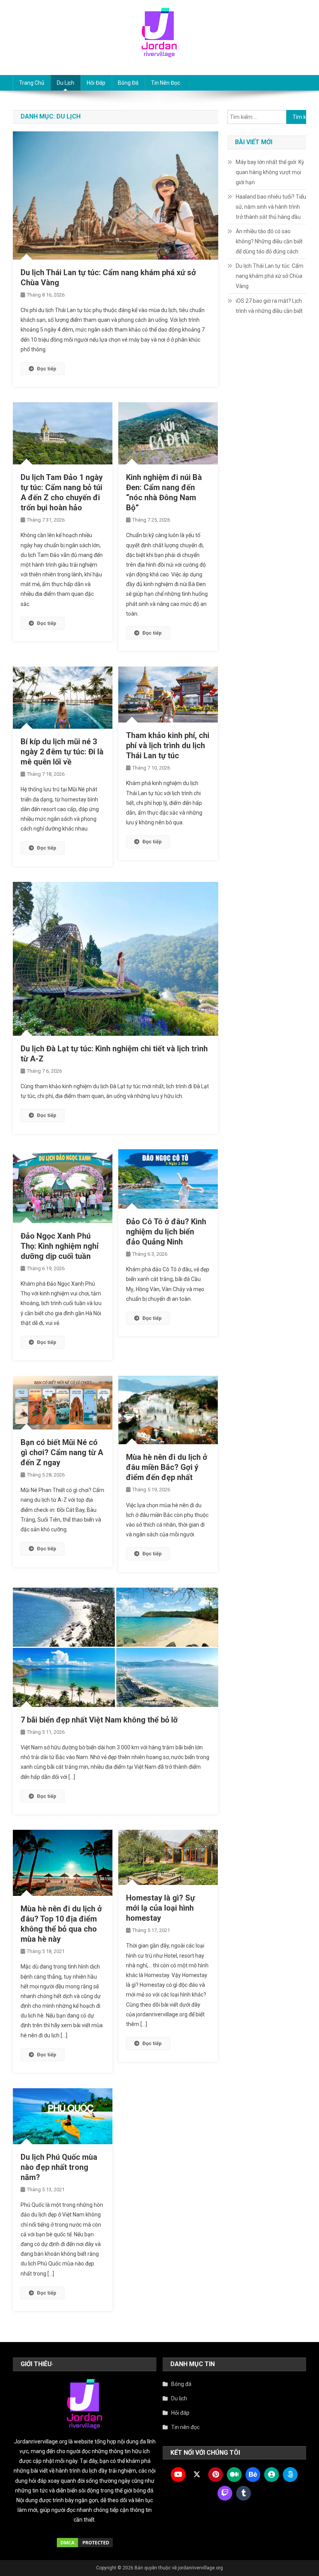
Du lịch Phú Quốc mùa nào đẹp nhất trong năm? (59, 2167)
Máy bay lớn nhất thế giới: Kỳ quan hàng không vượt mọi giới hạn (270, 172)
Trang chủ (32, 83)
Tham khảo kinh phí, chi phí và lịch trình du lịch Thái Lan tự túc (168, 745)
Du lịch (66, 83)
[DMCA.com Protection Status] (85, 2543)
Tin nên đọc (166, 83)
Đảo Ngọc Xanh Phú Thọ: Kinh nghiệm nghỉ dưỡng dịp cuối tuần (60, 1246)
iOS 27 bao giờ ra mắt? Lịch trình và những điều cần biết (269, 306)
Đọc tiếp (47, 369)
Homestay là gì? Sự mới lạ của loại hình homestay (160, 1908)
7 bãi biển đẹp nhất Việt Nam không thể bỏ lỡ (99, 1720)
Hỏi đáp (96, 83)
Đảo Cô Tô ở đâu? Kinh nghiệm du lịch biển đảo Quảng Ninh (166, 1232)
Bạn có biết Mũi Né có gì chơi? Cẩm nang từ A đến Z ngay (62, 1452)
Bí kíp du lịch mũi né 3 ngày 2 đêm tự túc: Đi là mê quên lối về (62, 752)
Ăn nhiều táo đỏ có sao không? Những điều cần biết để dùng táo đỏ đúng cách (269, 241)
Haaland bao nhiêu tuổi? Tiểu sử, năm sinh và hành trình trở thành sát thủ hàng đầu (271, 207)
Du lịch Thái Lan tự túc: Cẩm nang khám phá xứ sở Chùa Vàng (270, 276)
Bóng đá (128, 83)
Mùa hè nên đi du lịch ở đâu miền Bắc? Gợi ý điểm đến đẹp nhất (167, 1467)
